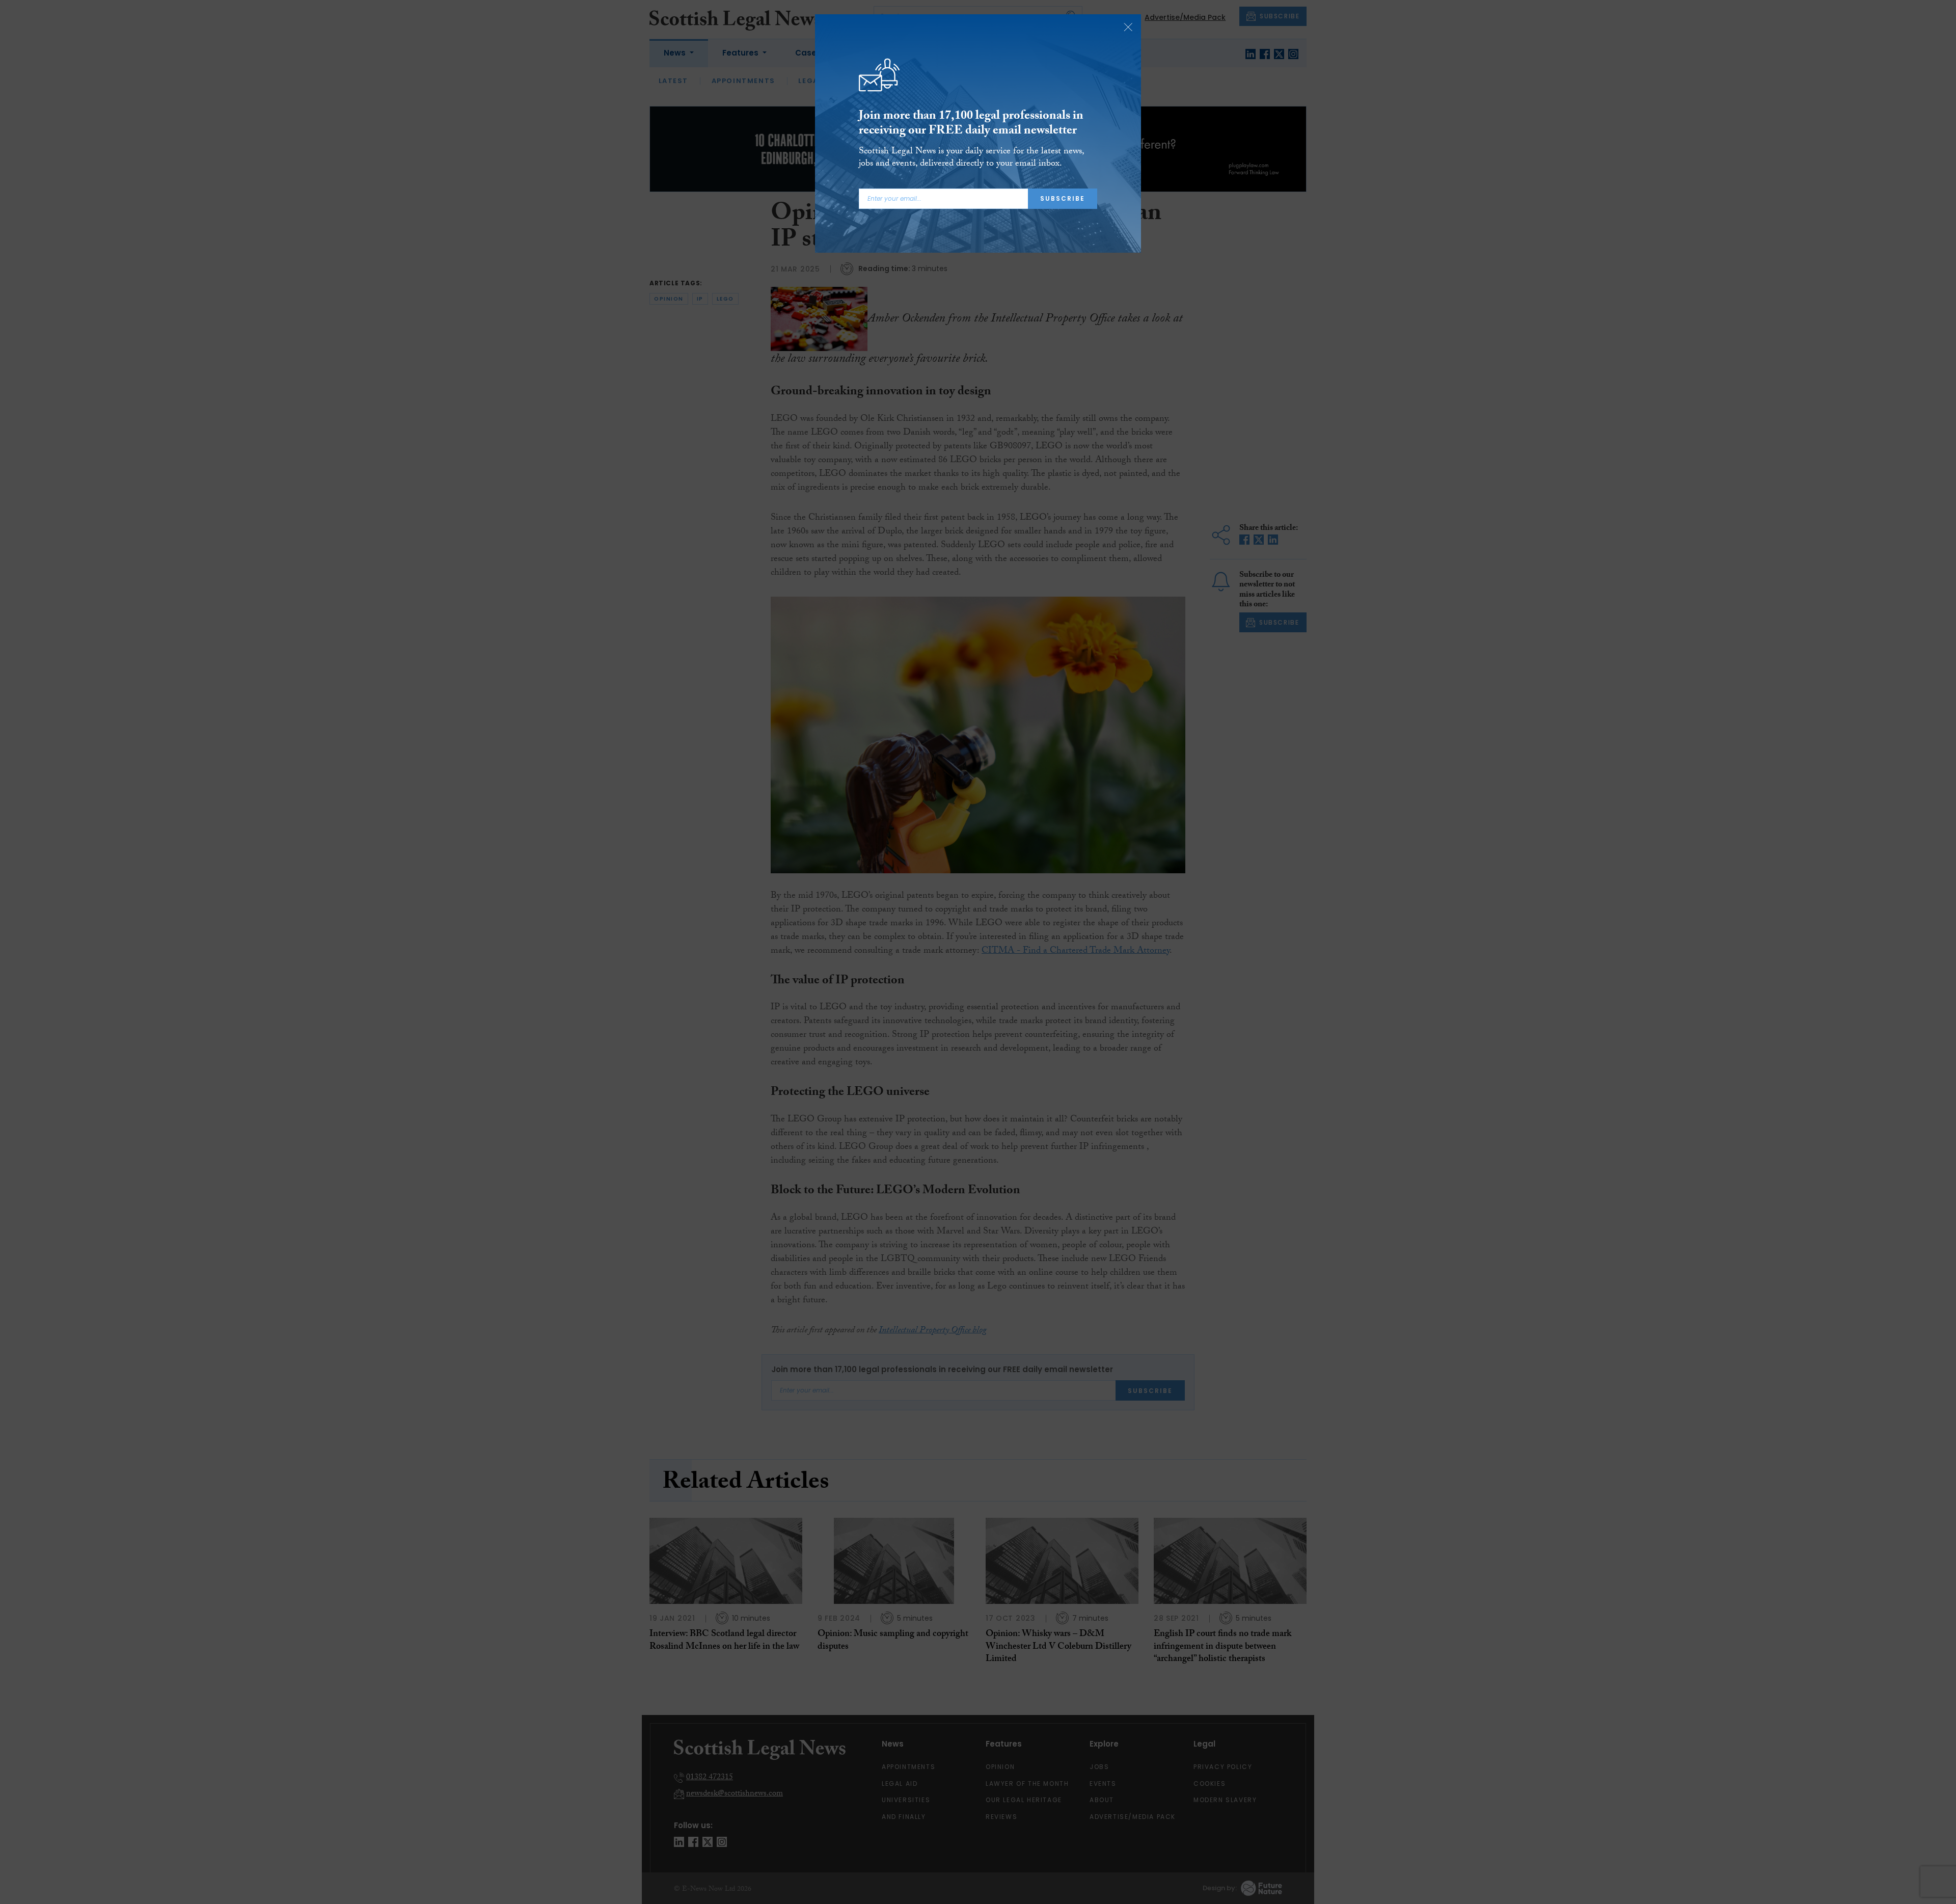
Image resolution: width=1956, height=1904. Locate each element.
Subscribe (1063, 198)
